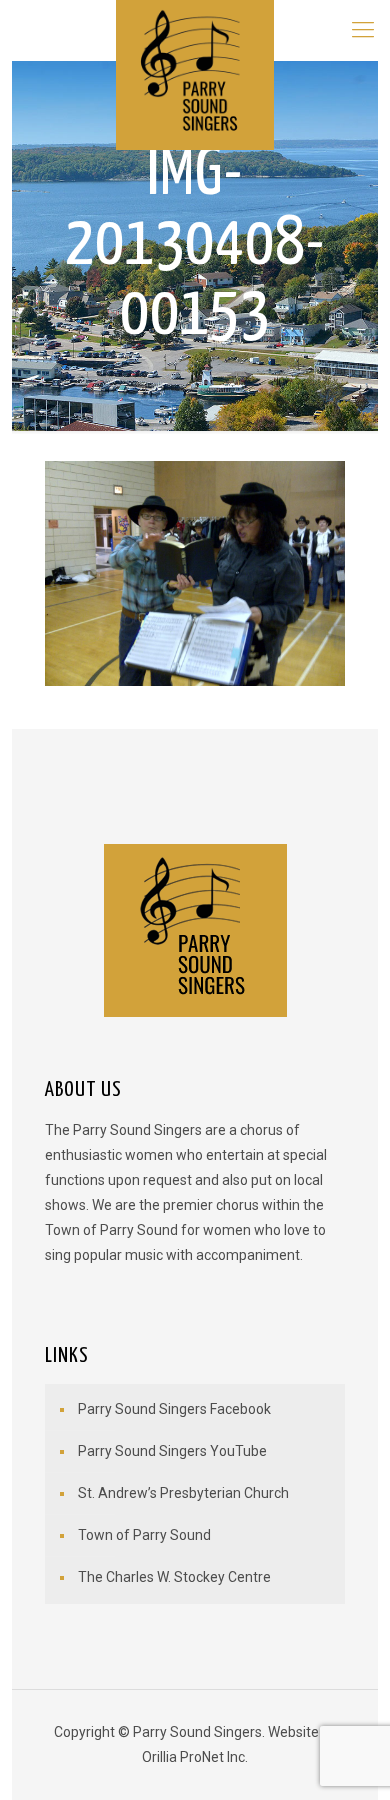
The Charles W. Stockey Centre (174, 1577)
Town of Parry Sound (144, 1535)
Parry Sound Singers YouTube (172, 1451)
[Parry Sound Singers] (195, 30)
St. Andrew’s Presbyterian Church (183, 1493)
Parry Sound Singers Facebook (174, 1409)
